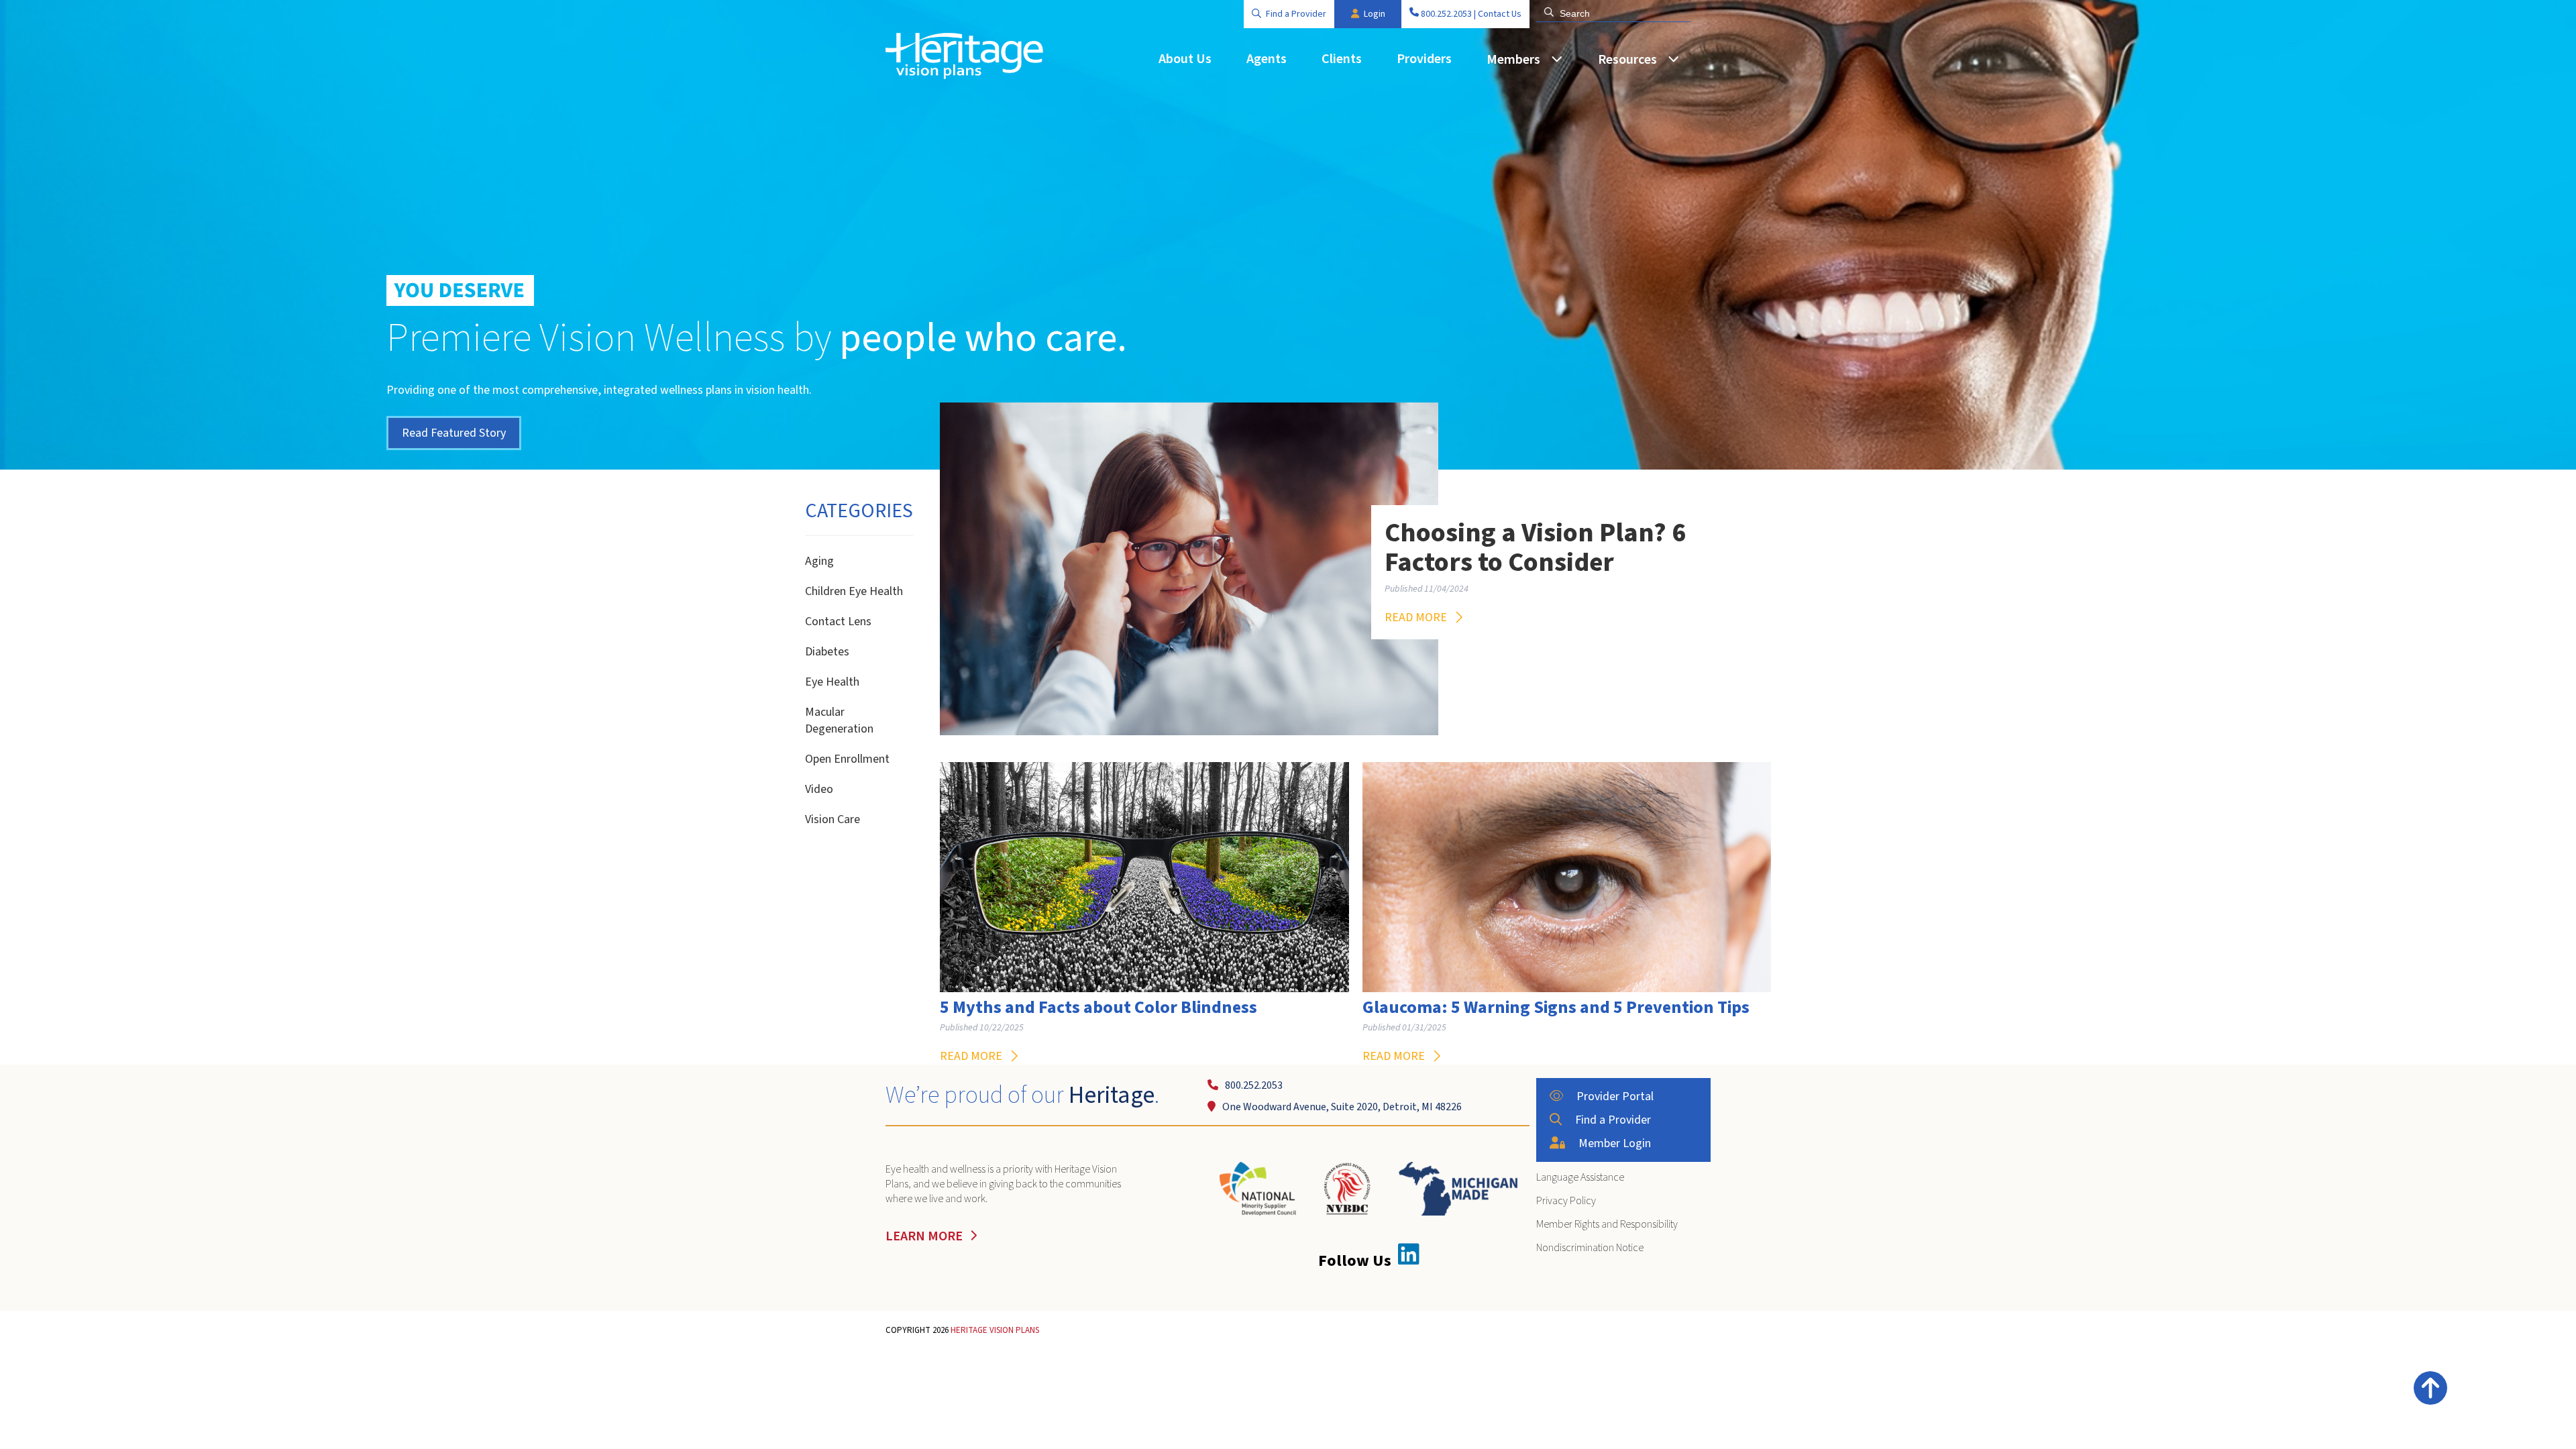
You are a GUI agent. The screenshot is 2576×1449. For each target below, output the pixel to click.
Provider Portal (1615, 1096)
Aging (819, 561)
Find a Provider (1296, 14)
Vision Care (833, 819)
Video (819, 789)
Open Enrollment (847, 759)
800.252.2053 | (1448, 14)
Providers (1424, 59)
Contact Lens (838, 622)
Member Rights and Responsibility (1607, 1224)
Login (1375, 14)
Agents (1267, 59)
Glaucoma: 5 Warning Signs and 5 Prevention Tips (1556, 1008)
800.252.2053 (1254, 1085)
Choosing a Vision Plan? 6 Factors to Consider (1535, 548)
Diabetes (827, 652)
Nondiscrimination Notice (1590, 1248)
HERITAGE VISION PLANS (995, 1330)
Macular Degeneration (839, 720)
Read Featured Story (454, 433)
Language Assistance (1580, 1177)
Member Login (1615, 1143)
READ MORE (1416, 618)
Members (1513, 60)
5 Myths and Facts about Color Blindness (1098, 1008)
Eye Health (832, 682)
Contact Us (1500, 14)
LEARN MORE (924, 1236)
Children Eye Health (854, 591)
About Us (1185, 59)
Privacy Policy (1566, 1201)
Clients (1342, 59)
